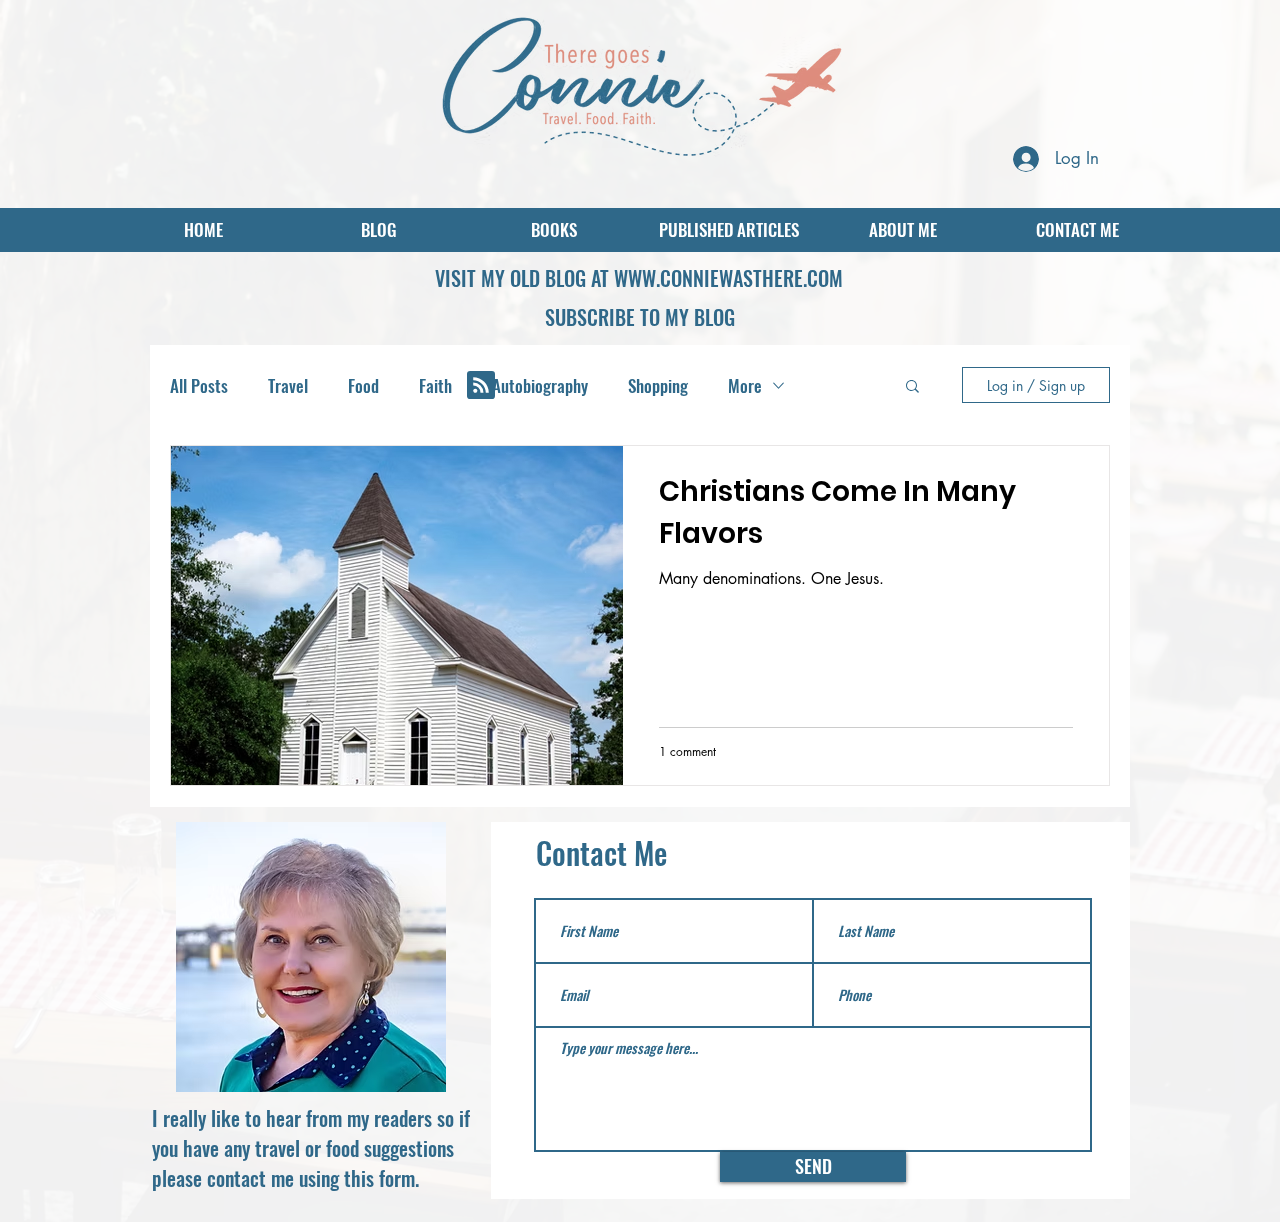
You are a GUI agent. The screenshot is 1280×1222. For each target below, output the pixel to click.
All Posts (199, 385)
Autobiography (540, 385)
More (745, 385)
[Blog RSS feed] (481, 386)
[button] (640, 316)
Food (363, 385)
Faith (435, 385)
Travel (288, 385)
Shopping (658, 385)
